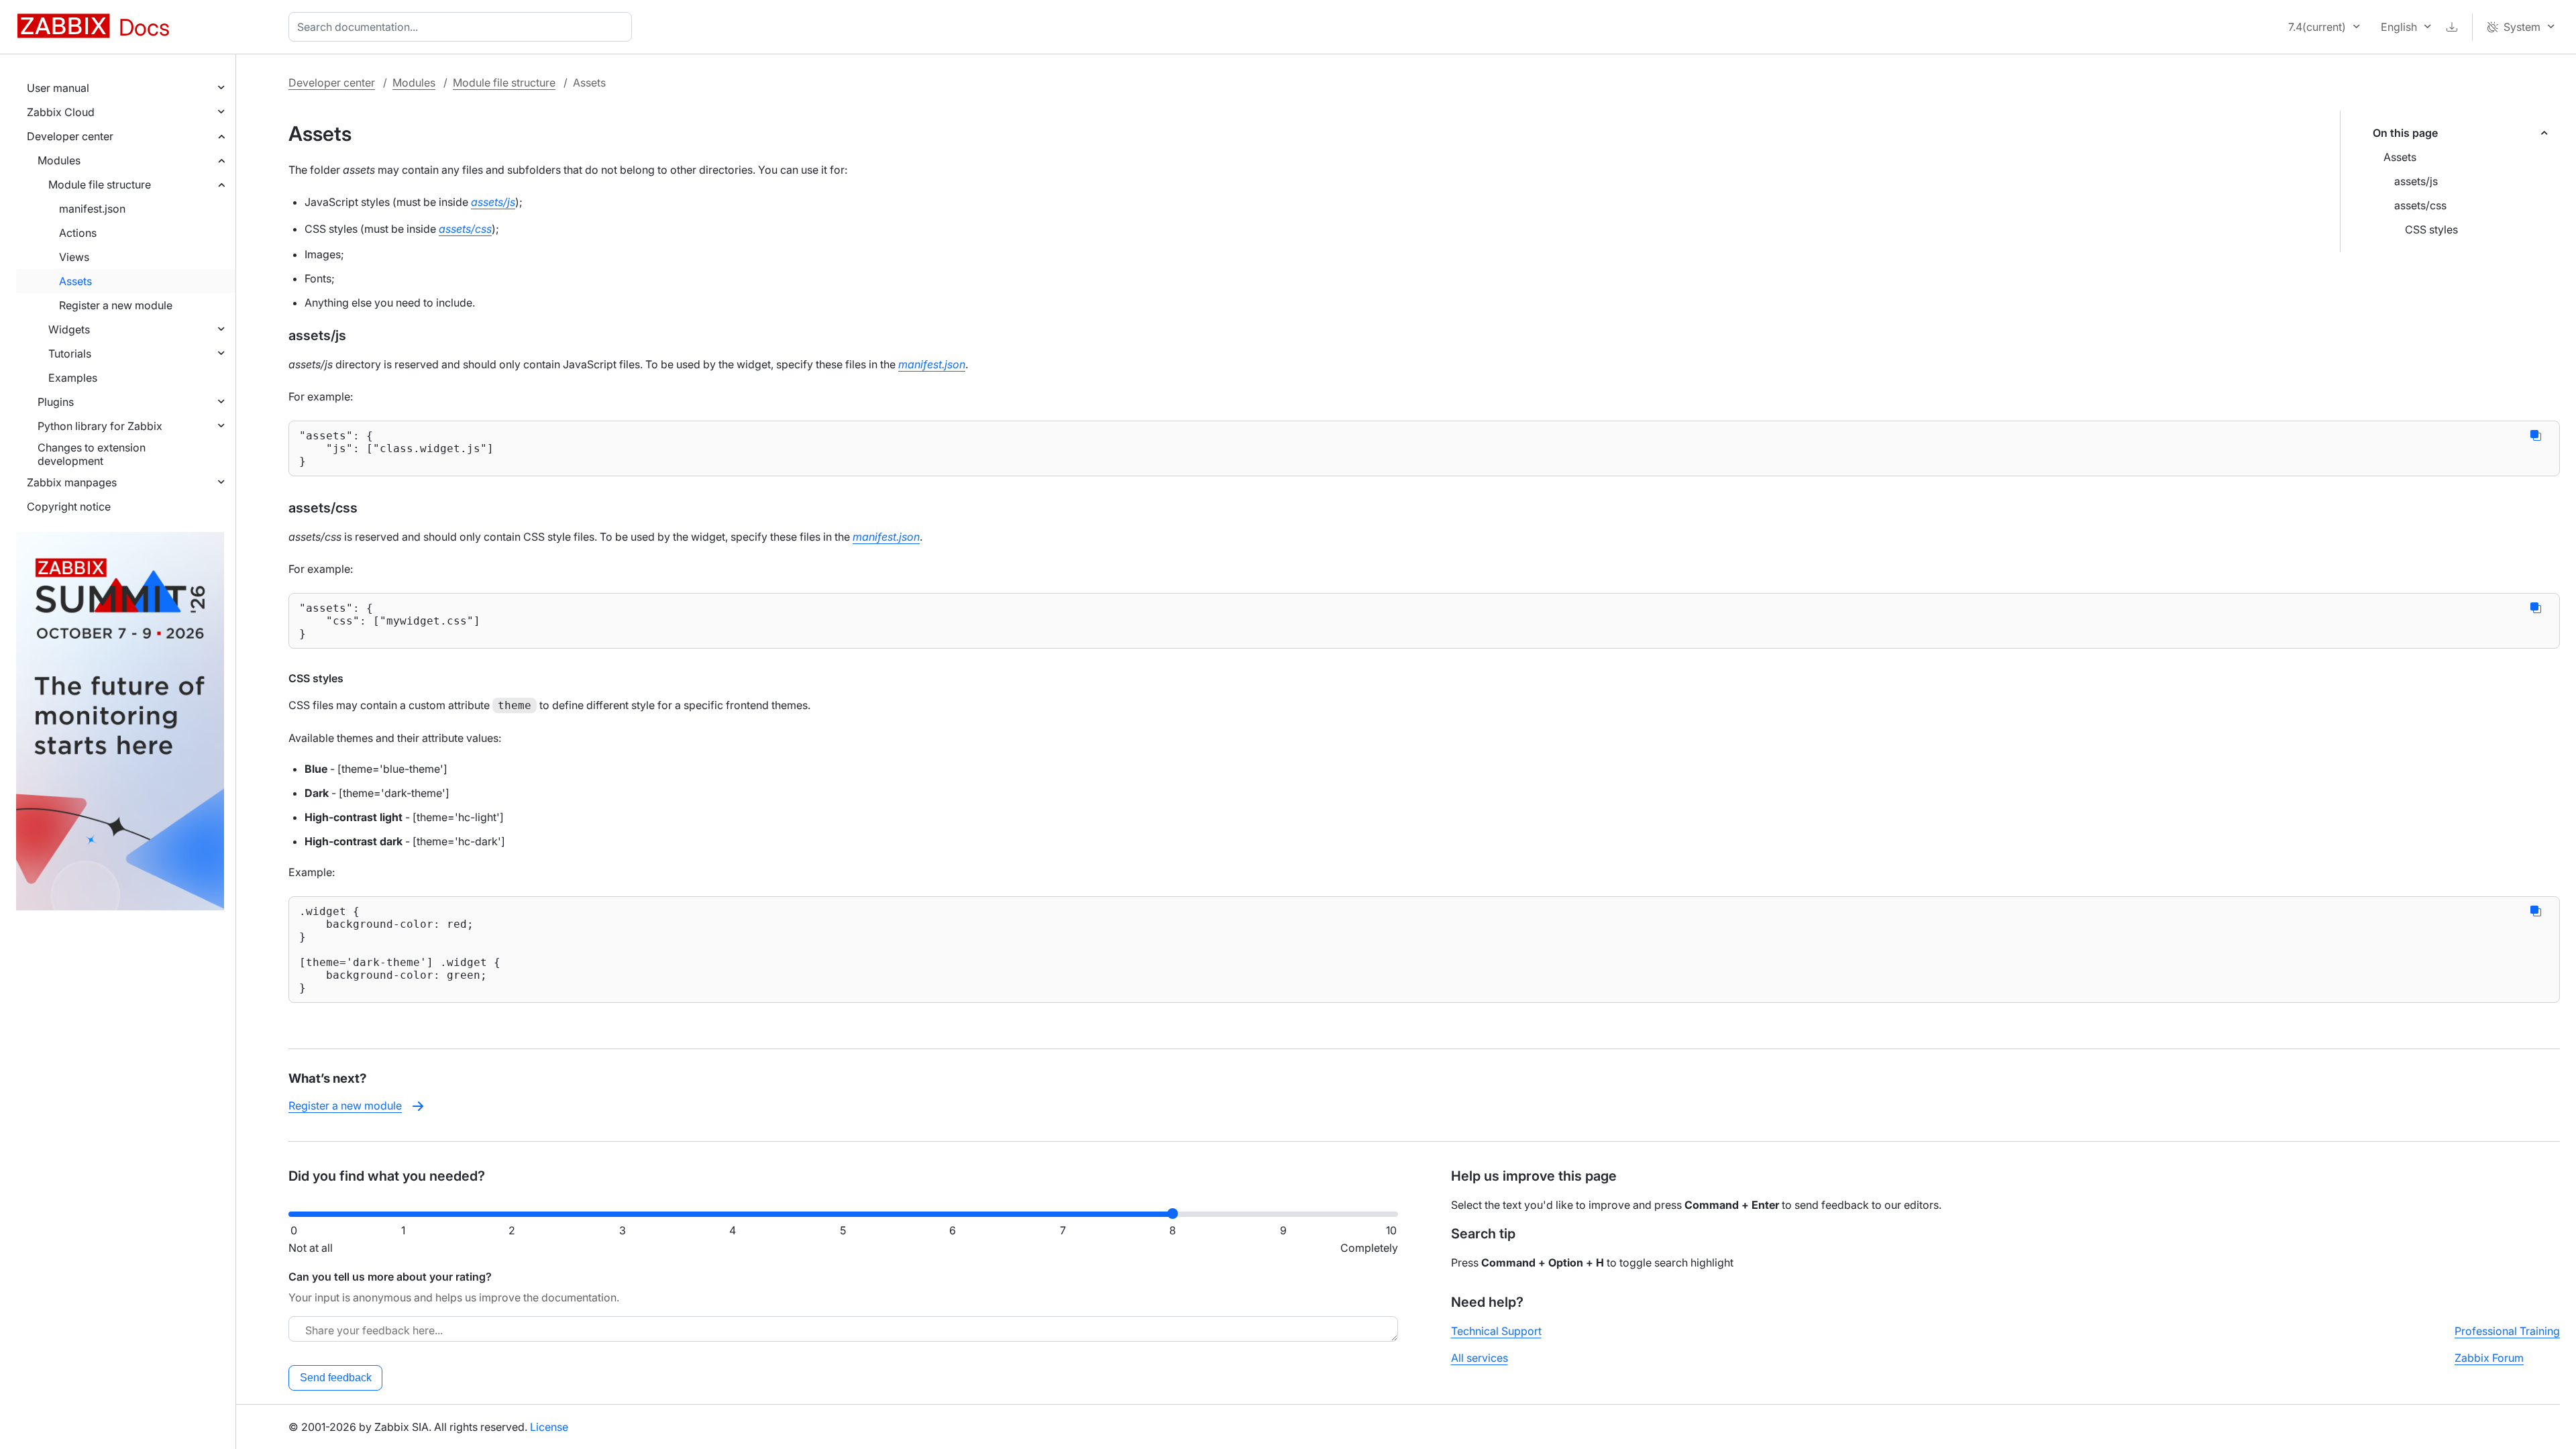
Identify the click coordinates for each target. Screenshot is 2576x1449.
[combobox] (463, 27)
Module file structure (100, 184)
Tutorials (70, 354)
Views (74, 257)
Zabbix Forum (2489, 1358)
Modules (59, 160)
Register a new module (116, 305)
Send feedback (336, 1378)
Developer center (70, 136)
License (549, 1427)
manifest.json (92, 209)
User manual (58, 88)
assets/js (2416, 181)
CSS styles (2431, 229)
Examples (73, 378)
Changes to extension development (92, 454)
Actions (78, 233)
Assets (75, 281)
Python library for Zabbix (100, 426)
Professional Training (2507, 1331)
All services (1480, 1358)
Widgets (69, 329)
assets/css (2420, 205)
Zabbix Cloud (61, 112)
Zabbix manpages (72, 482)
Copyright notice (69, 506)
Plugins (56, 402)
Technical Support (1496, 1331)
